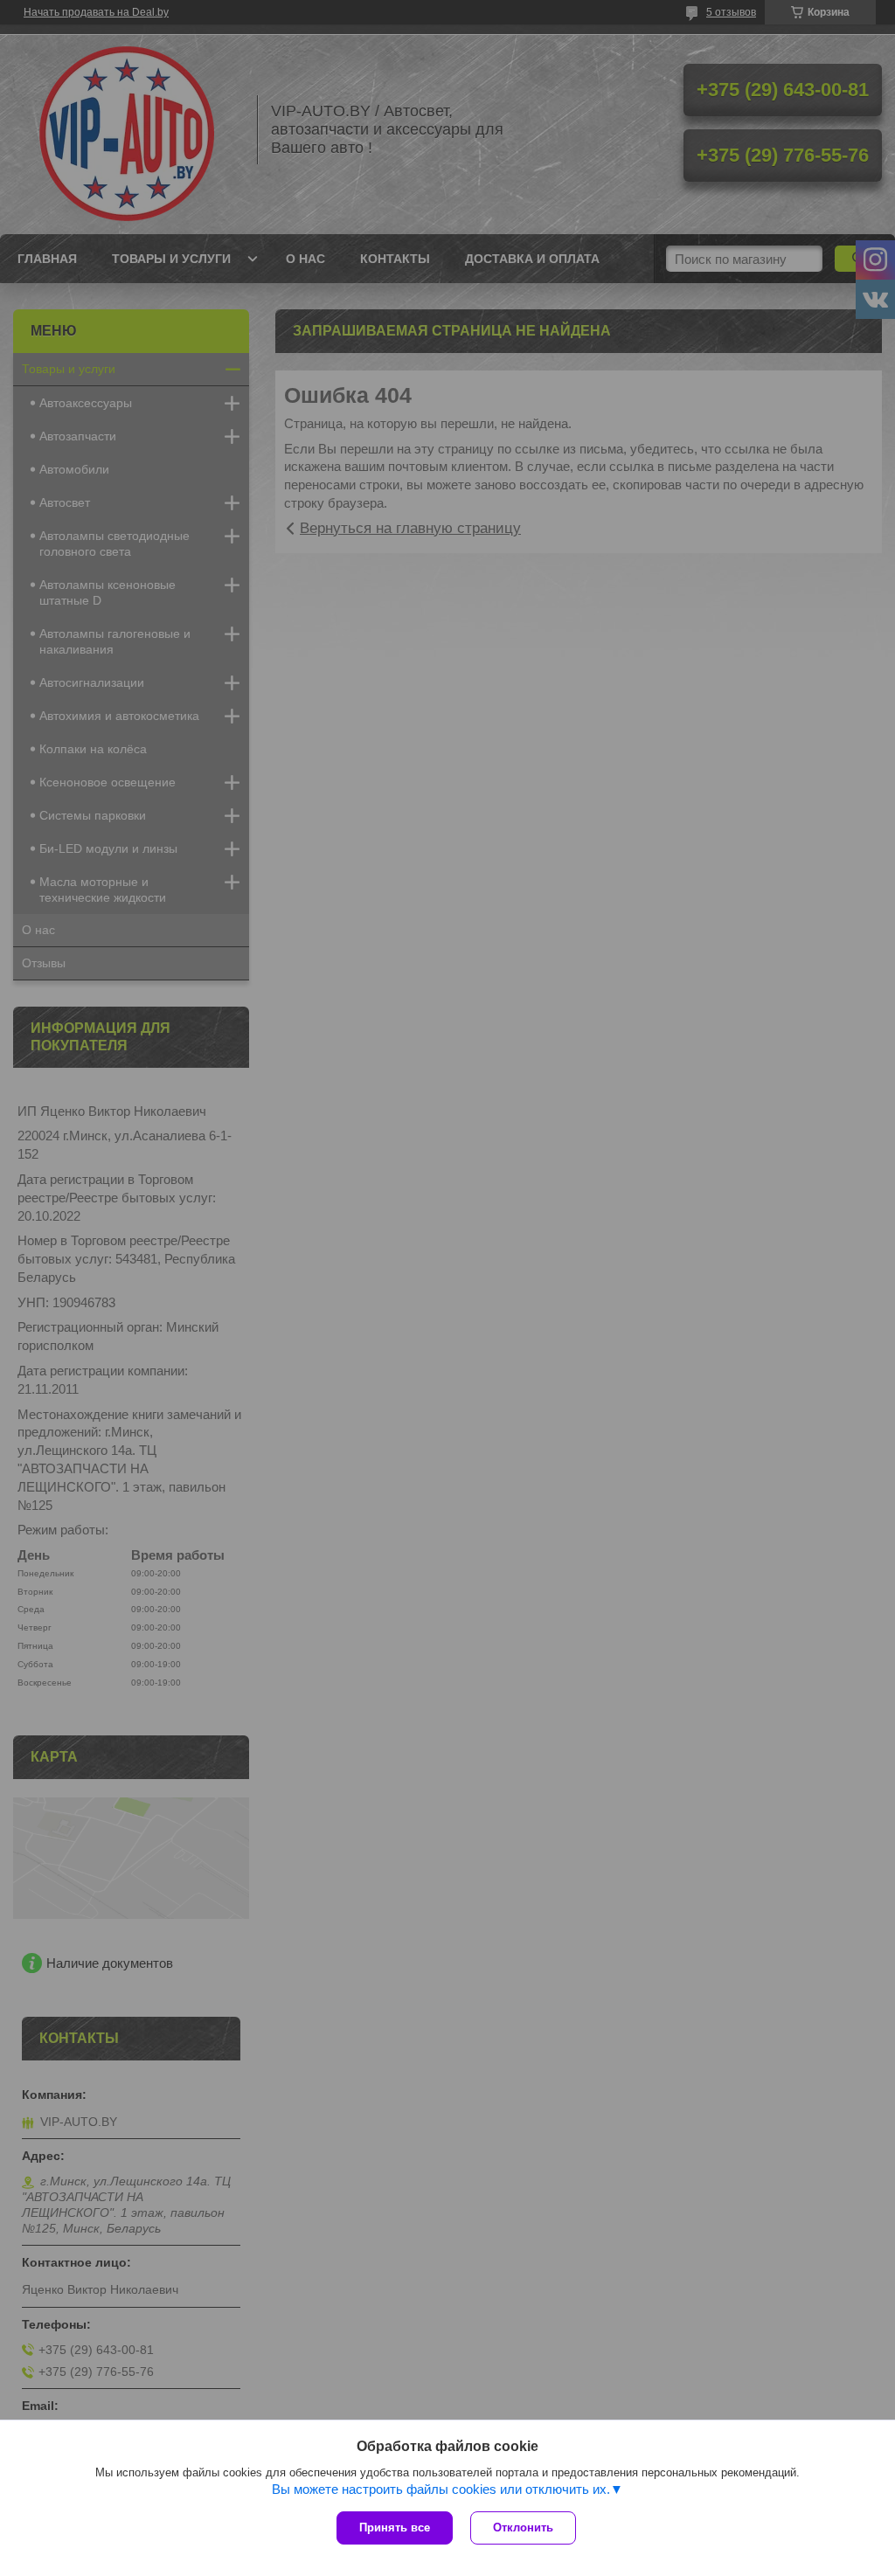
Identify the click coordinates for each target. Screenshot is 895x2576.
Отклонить (523, 2528)
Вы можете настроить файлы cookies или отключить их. (441, 2489)
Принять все (395, 2528)
